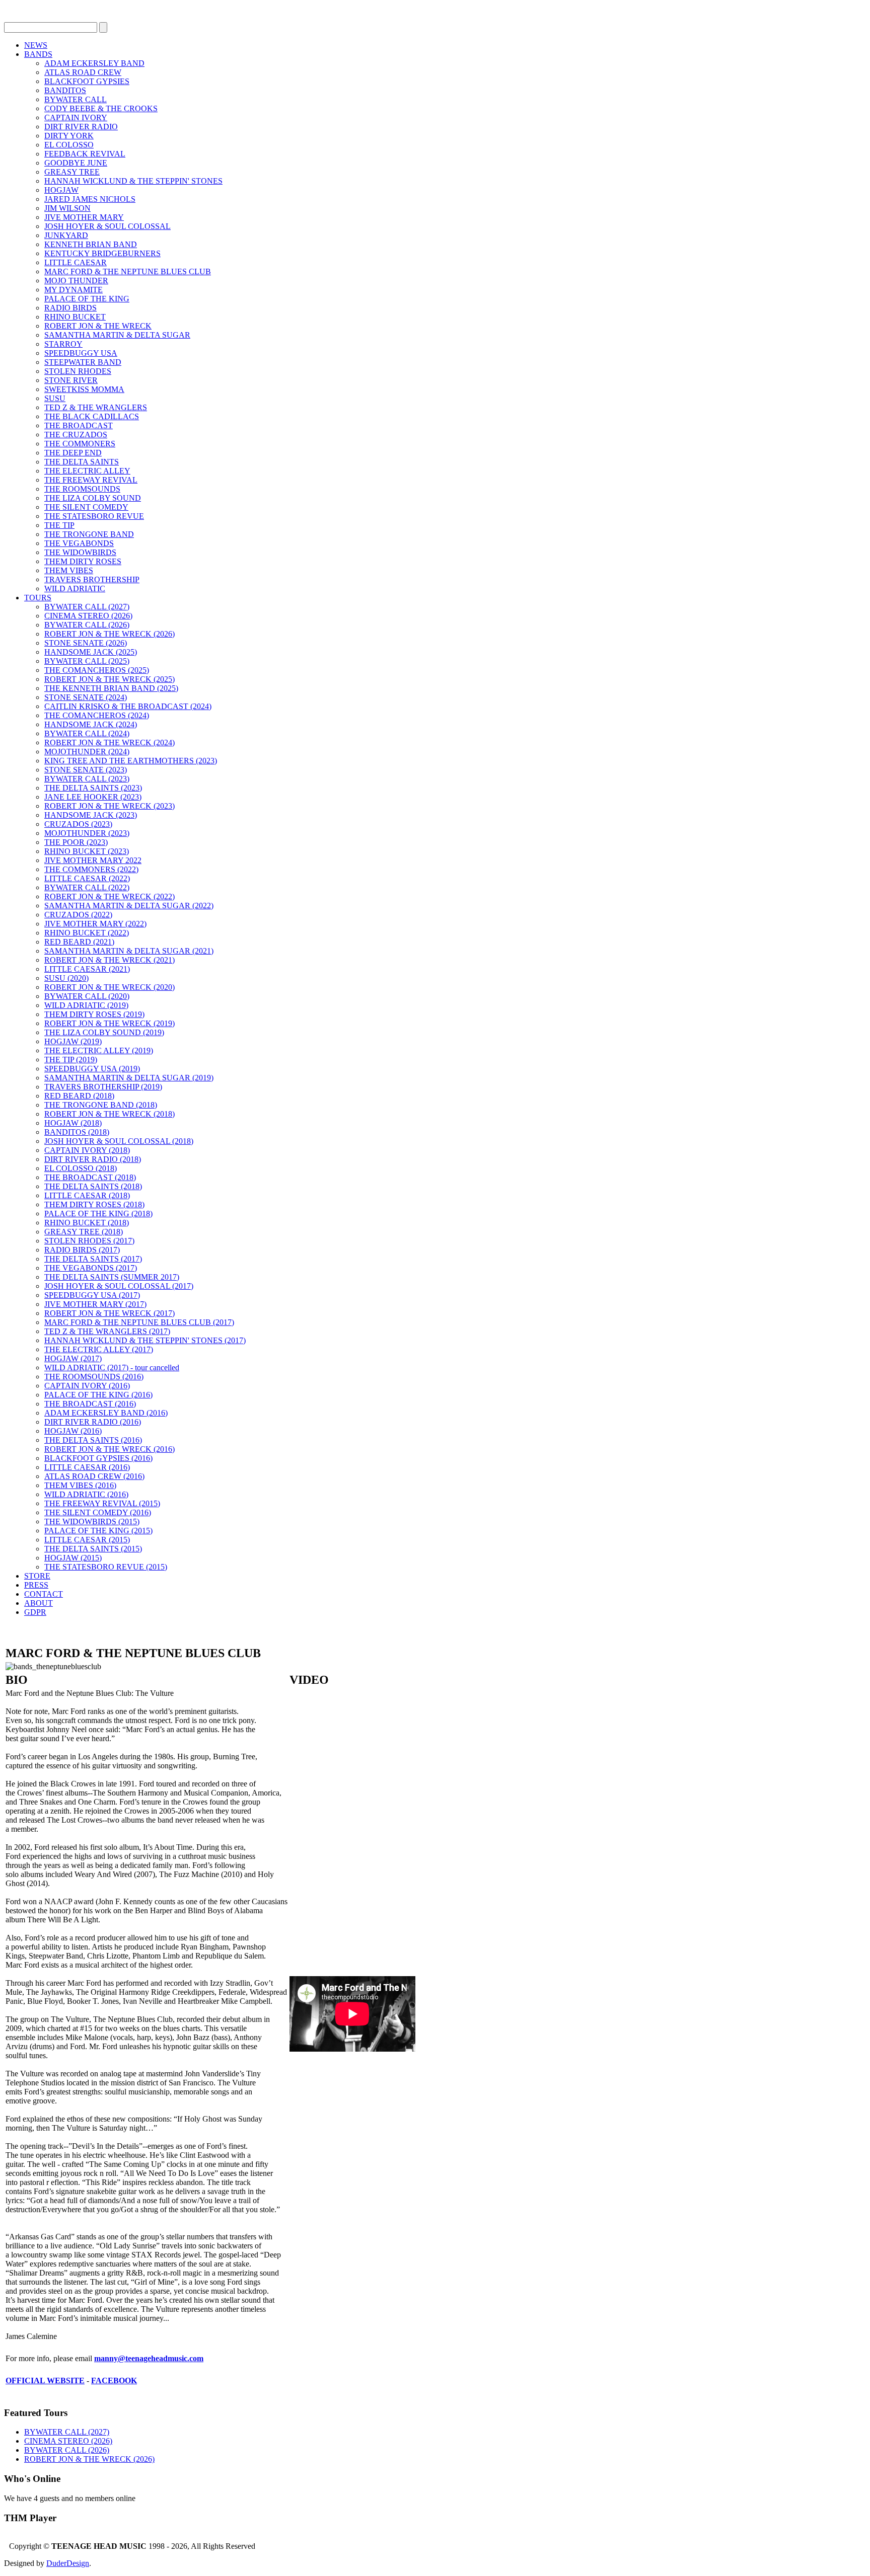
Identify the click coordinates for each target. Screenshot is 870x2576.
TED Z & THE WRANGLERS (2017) (107, 1331)
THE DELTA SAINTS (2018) (93, 1186)
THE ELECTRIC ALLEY (87, 471)
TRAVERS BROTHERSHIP (92, 579)
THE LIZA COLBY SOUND (93, 498)
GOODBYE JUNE (76, 163)
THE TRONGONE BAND (89, 534)
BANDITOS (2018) (77, 1132)
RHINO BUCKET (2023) (87, 851)
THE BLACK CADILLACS (92, 416)
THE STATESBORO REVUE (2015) (106, 1567)
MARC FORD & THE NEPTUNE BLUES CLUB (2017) (139, 1322)
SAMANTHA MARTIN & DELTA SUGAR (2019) (129, 1078)
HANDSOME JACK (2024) (91, 724)
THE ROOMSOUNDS (82, 489)
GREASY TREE (72, 172)
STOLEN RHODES (78, 371)
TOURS (38, 598)
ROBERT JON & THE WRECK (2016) (110, 1449)
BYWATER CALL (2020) (87, 996)
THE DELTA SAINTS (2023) (93, 788)
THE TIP (59, 525)
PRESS (36, 1585)
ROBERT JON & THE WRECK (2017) (110, 1313)
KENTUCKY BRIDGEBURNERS (102, 253)
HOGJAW (61, 190)
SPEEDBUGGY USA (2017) (92, 1295)
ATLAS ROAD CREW (83, 72)
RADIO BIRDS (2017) (82, 1250)
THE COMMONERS (80, 444)
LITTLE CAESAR (76, 262)
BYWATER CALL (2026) (87, 625)
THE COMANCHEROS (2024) (97, 715)
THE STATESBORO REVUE (94, 516)
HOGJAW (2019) (73, 1041)
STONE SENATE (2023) (86, 770)
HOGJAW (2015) (73, 1558)
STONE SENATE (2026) (86, 643)
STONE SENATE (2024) (86, 697)
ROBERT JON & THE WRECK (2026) (110, 634)
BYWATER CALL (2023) (87, 779)
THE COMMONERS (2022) (91, 869)
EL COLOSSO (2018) (81, 1168)
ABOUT (39, 1603)
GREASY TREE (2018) (84, 1232)
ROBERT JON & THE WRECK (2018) (110, 1114)
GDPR (35, 1612)
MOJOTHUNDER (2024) (87, 752)
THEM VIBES (69, 570)
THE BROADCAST (79, 425)
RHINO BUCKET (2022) (87, 933)
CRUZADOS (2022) (78, 915)
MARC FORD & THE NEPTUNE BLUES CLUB (128, 271)
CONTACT (44, 1594)
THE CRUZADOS (76, 435)
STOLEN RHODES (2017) (89, 1241)
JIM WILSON (67, 208)
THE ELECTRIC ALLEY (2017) (99, 1349)
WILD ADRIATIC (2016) (86, 1494)
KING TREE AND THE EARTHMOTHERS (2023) (131, 761)
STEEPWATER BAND (83, 362)
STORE (37, 1576)
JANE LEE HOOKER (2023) (93, 797)
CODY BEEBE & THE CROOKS (101, 108)
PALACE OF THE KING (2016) (98, 1395)
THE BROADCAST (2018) (90, 1177)
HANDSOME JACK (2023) (91, 815)
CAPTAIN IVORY (76, 118)
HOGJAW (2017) (73, 1358)
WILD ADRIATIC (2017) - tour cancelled (112, 1368)
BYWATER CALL (76, 99)
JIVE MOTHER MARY (84, 217)
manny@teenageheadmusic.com (149, 2358)
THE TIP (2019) (71, 1060)
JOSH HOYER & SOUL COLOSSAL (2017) (119, 1286)
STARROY (63, 344)
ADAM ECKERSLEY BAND (94, 63)
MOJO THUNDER (76, 281)
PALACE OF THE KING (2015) (98, 1531)
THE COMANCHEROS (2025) (97, 670)
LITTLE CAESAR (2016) (87, 1467)
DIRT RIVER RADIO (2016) (93, 1422)
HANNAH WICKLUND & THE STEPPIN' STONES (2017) (145, 1340)
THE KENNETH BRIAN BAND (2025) (111, 688)
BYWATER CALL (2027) (87, 607)
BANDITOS (65, 90)
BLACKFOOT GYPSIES (87, 81)
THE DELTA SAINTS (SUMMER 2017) (112, 1277)
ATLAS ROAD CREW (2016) (94, 1476)
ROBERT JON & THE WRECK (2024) (110, 743)
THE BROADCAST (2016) (90, 1404)
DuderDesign (68, 2563)
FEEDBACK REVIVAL (85, 154)
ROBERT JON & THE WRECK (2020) (110, 987)
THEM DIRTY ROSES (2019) (94, 1014)
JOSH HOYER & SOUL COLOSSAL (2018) (119, 1141)
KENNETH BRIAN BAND (91, 244)
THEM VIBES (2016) (80, 1485)
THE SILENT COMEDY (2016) (98, 1512)
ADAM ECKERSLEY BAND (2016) (106, 1413)
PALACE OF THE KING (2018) (98, 1214)
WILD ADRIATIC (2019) (86, 1005)
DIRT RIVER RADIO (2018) (93, 1159)
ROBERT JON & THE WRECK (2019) (110, 1023)
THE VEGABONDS (79, 543)
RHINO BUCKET (75, 317)
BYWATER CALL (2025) (87, 661)
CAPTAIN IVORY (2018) (87, 1150)
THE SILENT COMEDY (86, 507)
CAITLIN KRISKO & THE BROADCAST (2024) (128, 706)
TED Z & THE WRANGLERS (96, 407)
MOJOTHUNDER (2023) (87, 833)
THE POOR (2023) (76, 842)
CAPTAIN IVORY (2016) (87, 1386)
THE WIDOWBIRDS (80, 552)
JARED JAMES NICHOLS (90, 199)
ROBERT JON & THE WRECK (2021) (110, 960)
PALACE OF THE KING (87, 299)
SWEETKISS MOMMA (84, 389)
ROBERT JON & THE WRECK (98, 326)
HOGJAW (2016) (73, 1431)
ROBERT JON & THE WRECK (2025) (110, 679)
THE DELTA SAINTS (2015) (93, 1549)
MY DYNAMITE (74, 290)
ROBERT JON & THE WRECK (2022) (110, 896)
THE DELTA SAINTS (82, 462)
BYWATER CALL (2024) (87, 733)
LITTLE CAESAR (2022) (87, 878)
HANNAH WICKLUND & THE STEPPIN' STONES (133, 181)
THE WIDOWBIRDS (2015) (92, 1521)
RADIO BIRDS (70, 308)
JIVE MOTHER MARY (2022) (95, 924)
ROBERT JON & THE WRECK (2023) (110, 806)
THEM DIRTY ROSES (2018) (94, 1204)
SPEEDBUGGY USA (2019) (92, 1069)
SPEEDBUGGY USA (81, 353)
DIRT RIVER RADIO (81, 127)
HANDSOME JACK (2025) (91, 652)
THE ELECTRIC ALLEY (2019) (99, 1050)
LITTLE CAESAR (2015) (87, 1540)
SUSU (55, 398)
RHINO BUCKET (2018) (87, 1223)
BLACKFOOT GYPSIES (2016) (98, 1458)
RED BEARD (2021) (79, 942)
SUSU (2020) (66, 978)
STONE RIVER (71, 380)
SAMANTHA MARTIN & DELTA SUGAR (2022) (129, 906)
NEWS (36, 45)
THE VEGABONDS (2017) (91, 1268)
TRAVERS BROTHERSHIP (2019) (103, 1087)
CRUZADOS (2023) (78, 824)
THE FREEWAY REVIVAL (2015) (102, 1503)
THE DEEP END (73, 453)
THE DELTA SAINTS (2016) (93, 1440)
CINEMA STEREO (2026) (88, 616)
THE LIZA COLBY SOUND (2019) (104, 1032)
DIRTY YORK (69, 136)
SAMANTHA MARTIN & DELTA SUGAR (117, 335)
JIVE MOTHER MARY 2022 (93, 860)
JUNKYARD (66, 235)
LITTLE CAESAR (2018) (87, 1195)
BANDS (38, 54)
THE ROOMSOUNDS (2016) (94, 1377)
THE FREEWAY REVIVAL (91, 480)
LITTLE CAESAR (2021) (87, 969)
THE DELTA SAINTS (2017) (93, 1259)
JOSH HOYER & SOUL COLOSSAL (107, 226)
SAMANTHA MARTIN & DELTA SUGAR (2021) (129, 951)
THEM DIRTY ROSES (83, 561)
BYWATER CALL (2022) (87, 887)
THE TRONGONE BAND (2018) (101, 1105)
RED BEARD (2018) (79, 1096)
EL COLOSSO (69, 145)
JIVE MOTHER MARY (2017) (95, 1304)
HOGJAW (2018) (73, 1123)
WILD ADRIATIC (75, 589)
